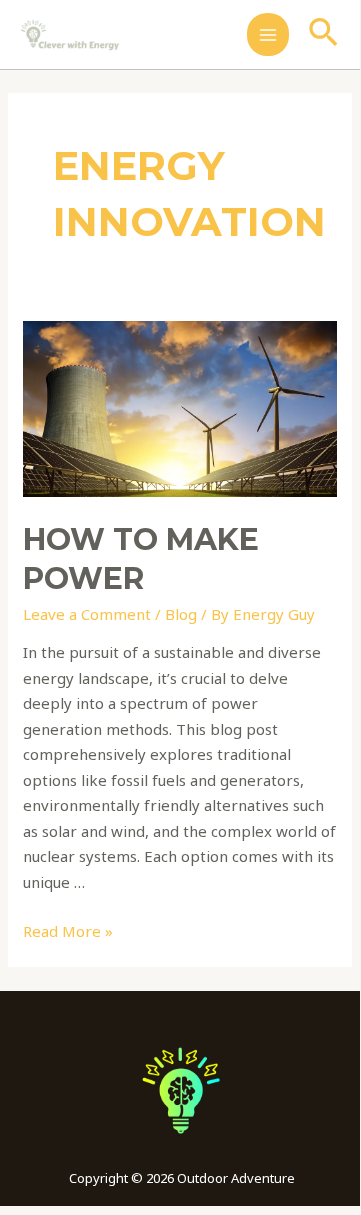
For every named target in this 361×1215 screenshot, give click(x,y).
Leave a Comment (87, 614)
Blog (181, 614)
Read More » (68, 931)
